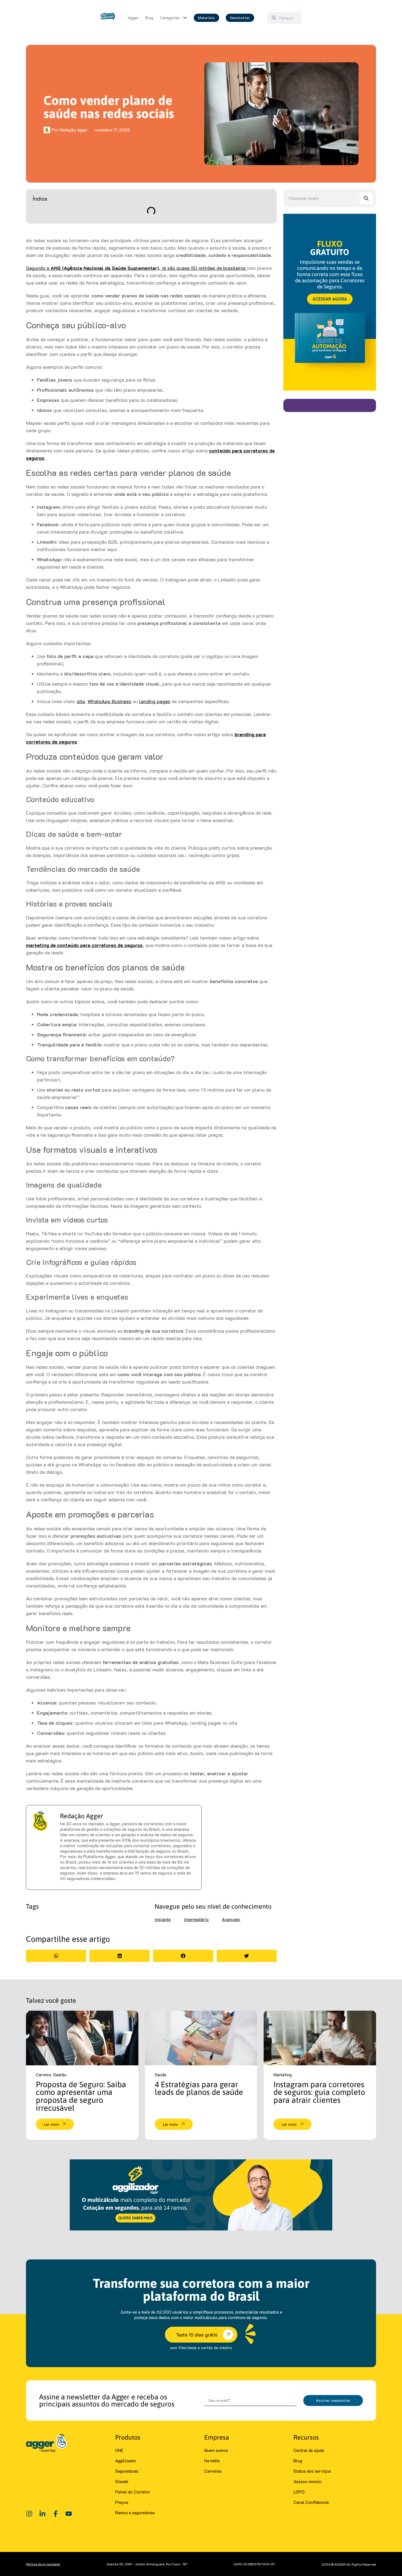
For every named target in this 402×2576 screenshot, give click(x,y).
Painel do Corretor (133, 2492)
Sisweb (122, 2481)
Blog (298, 2460)
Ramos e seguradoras (135, 2512)
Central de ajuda (309, 2450)
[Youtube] (69, 2514)
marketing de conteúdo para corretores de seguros (84, 945)
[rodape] (201, 2229)
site (81, 701)
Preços (122, 2502)
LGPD (299, 2492)
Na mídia (212, 2460)
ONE (119, 2450)
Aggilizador (126, 2460)
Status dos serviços (312, 2471)
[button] (56, 1956)
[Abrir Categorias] (185, 18)
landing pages (155, 701)
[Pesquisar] (366, 198)
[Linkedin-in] (42, 2514)
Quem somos (216, 2450)
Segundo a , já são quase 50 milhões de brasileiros (136, 268)
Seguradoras (127, 2471)
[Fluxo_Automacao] (330, 389)
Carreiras (213, 2471)
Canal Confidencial (311, 2502)
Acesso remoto (308, 2481)
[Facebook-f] (56, 2514)
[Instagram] (29, 2514)
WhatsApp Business (109, 701)
